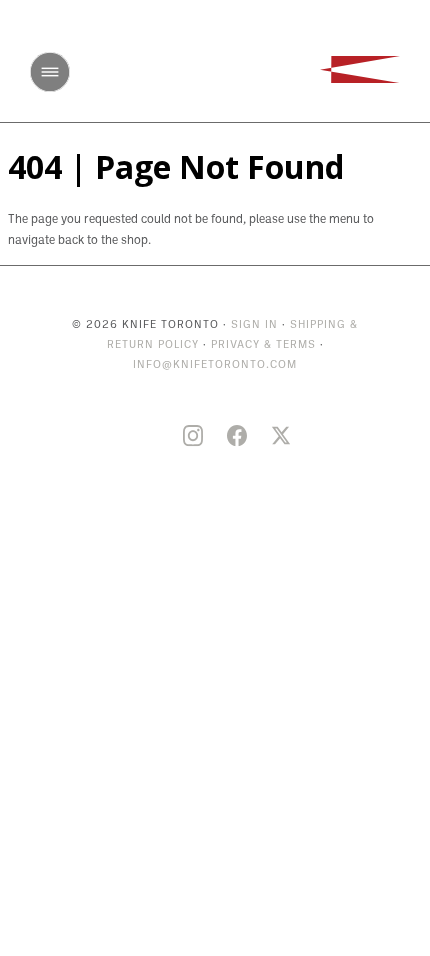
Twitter (281, 436)
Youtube (149, 436)
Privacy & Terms (263, 345)
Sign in (254, 325)
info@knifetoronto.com (215, 365)
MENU (50, 72)
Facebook (237, 436)
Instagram (193, 436)
